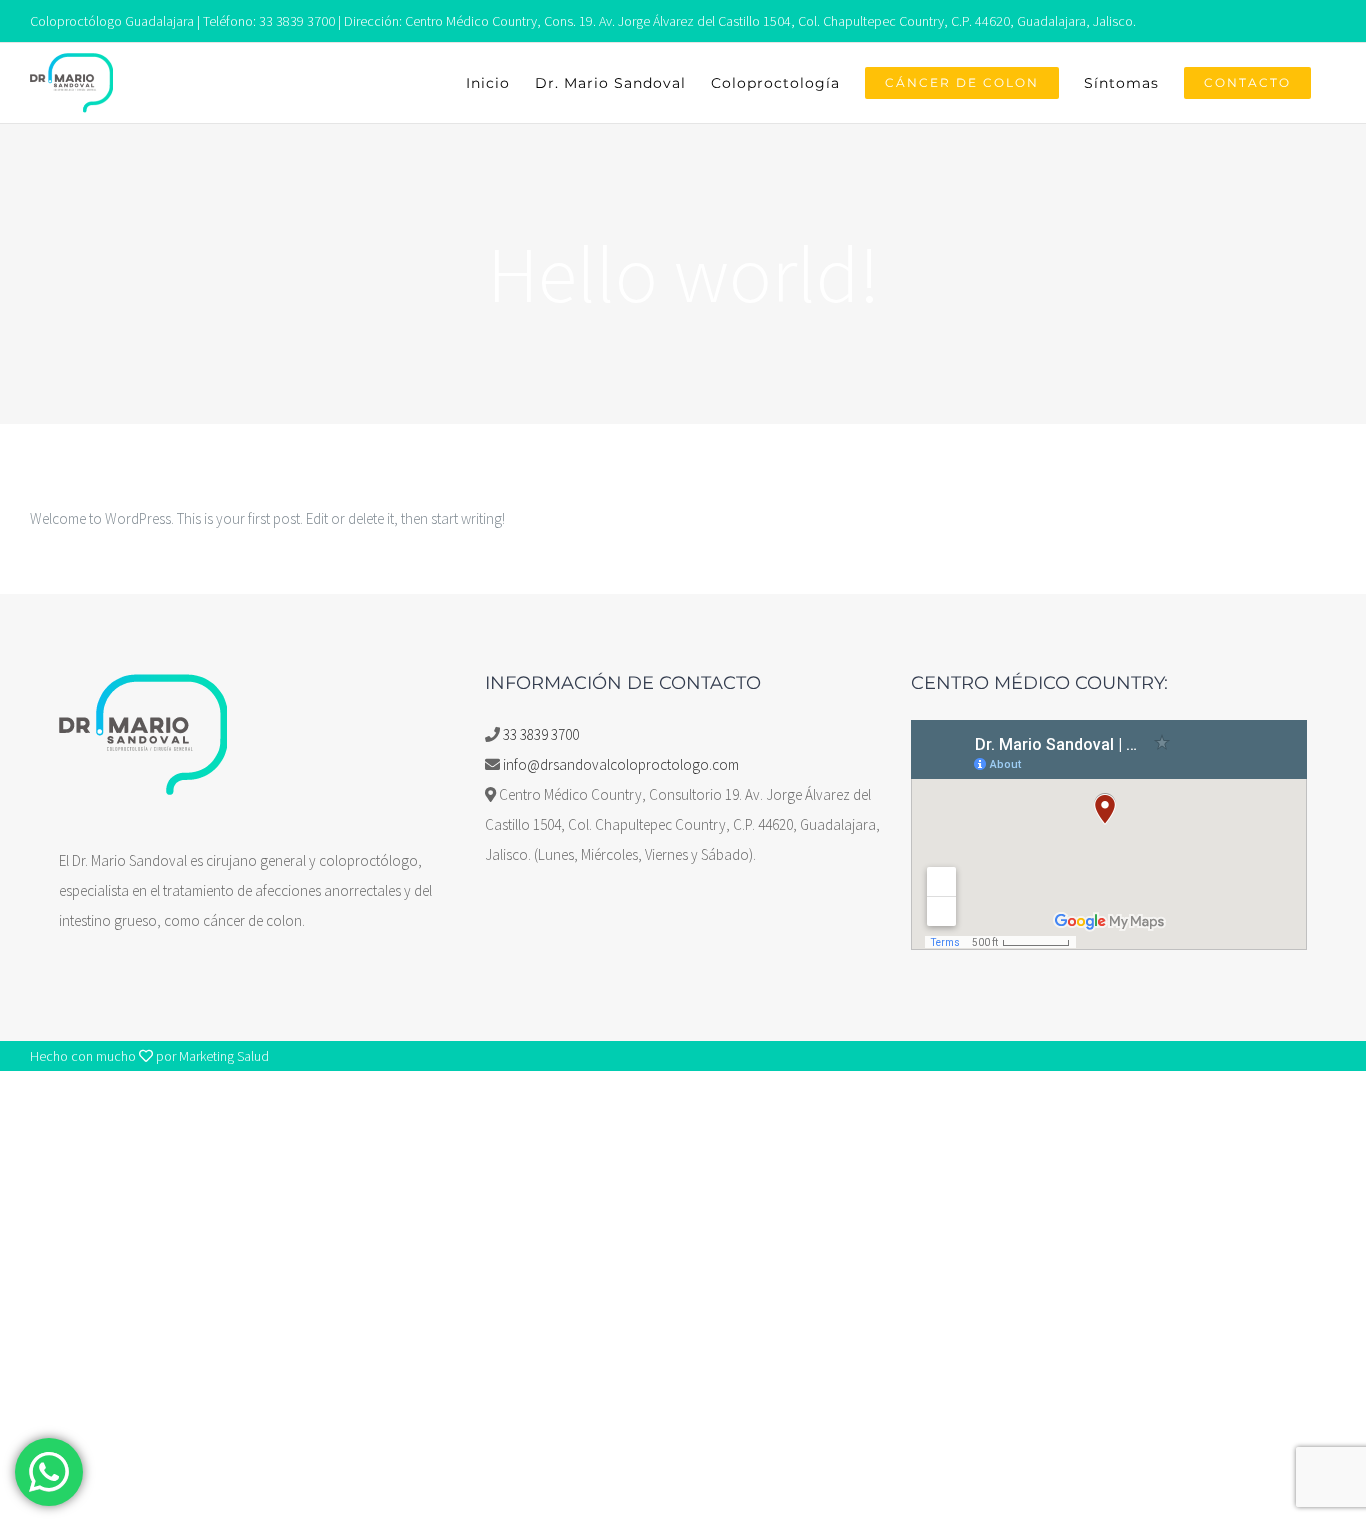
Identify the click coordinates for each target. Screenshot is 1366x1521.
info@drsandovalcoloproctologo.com (621, 764)
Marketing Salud (224, 1056)
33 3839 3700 (541, 734)
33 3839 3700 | (300, 21)
